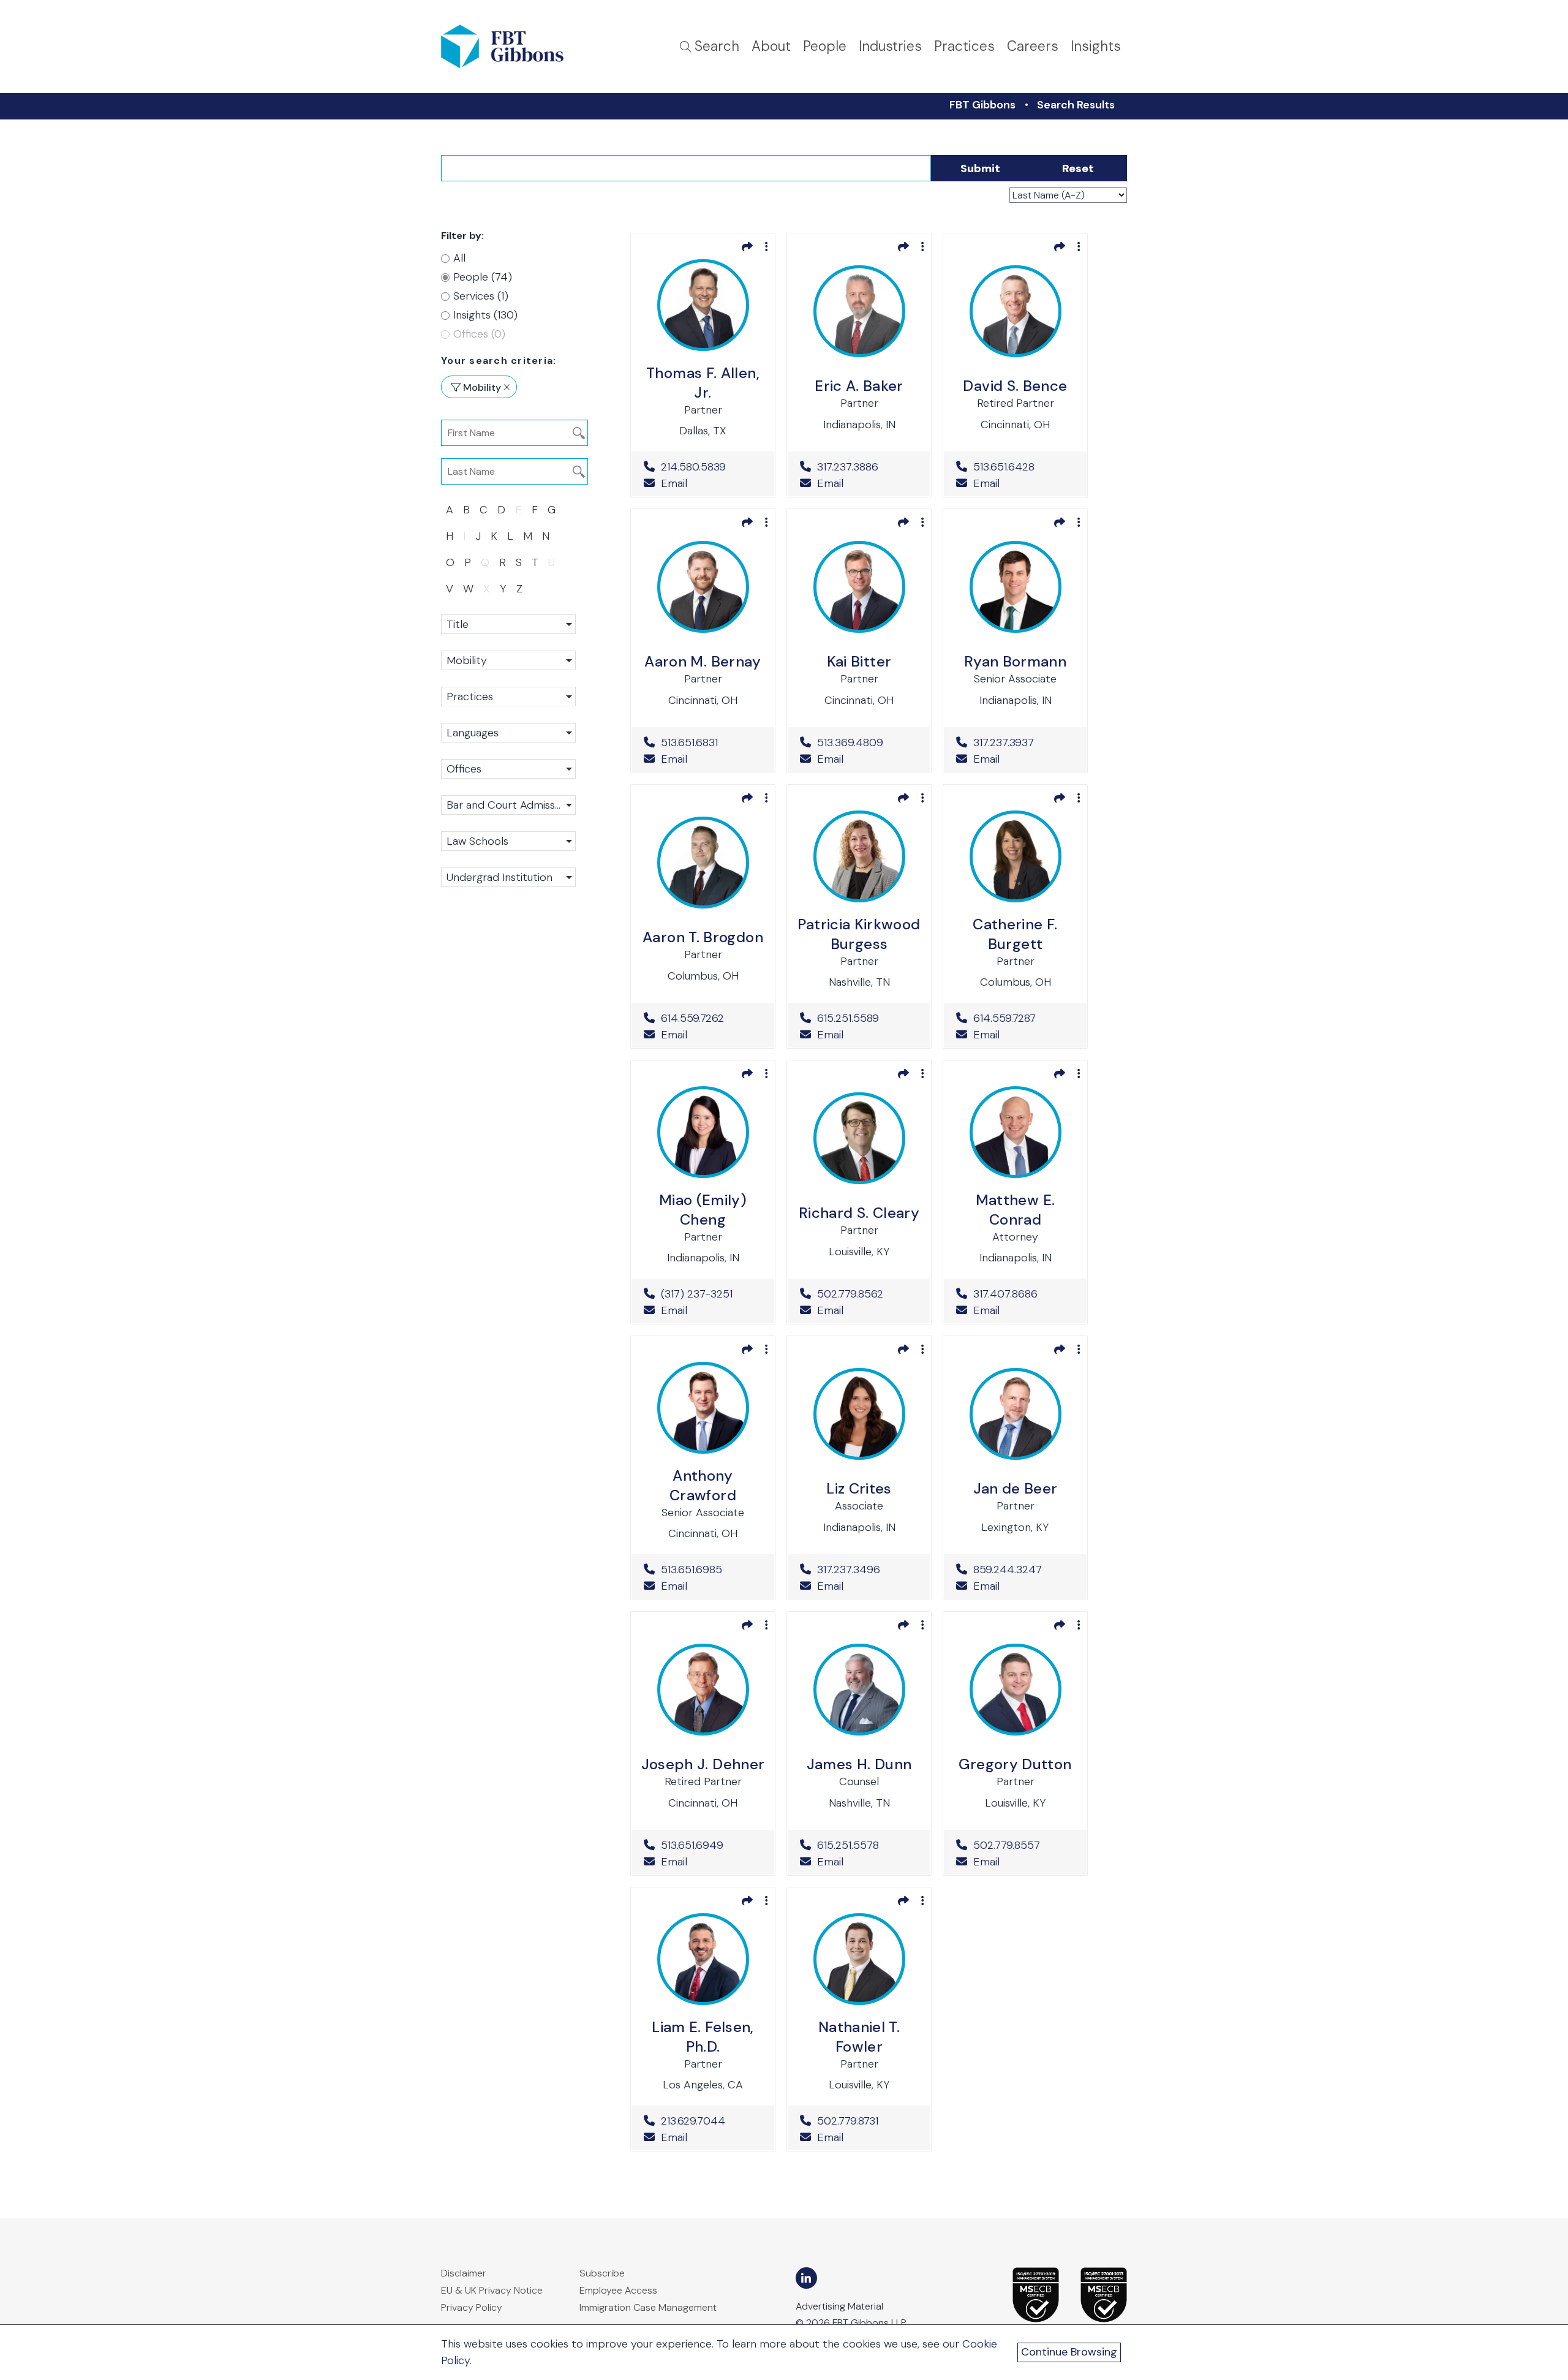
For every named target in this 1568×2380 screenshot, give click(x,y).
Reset (1078, 168)
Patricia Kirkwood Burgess (859, 934)
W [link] (468, 589)
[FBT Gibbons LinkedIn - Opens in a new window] (806, 2278)
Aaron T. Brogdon (703, 937)
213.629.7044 (711, 2121)
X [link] (487, 589)
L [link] (510, 536)
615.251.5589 (868, 1018)
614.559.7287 (1024, 1018)
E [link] (518, 510)
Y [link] (503, 589)
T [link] (535, 562)
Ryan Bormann (1015, 661)
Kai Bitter (859, 661)
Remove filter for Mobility (507, 387)
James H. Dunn (859, 1764)
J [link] (478, 536)
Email (673, 483)
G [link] (552, 510)
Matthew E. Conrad (1016, 1210)
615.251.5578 (868, 1845)
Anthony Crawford (703, 1485)
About (771, 46)
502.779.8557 (1024, 1845)
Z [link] (519, 589)
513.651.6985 (711, 1570)
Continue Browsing (1069, 2352)
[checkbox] (502, 277)
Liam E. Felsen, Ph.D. (703, 2037)
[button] (508, 624)
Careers (1033, 46)
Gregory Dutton (1015, 1764)
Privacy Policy (472, 2307)
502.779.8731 (868, 2121)
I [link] (464, 536)
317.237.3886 (868, 467)
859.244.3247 (1024, 1570)
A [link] (450, 510)
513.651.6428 (1024, 467)
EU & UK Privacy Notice (492, 2290)
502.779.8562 (868, 1294)
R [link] (503, 562)
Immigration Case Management (648, 2307)
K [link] (494, 536)
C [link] (484, 510)
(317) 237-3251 (711, 1294)
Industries (890, 46)
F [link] (535, 510)
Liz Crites (859, 1488)
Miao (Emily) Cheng (703, 1210)
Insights (1096, 46)
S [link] (519, 562)
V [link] (450, 589)
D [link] (501, 510)
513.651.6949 (711, 1845)
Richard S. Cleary (859, 1213)
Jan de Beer (1016, 1488)
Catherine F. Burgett (1015, 934)
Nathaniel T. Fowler (859, 2037)
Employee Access (618, 2290)
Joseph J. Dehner (703, 1764)
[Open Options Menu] (767, 246)
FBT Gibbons (982, 105)
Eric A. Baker (859, 386)
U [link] (552, 562)
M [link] (528, 536)
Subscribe (602, 2273)
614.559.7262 (711, 1018)
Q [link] (485, 562)
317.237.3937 (1024, 742)
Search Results (1076, 105)
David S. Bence (1015, 386)
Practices (964, 46)
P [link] (468, 562)
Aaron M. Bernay (703, 661)
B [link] (466, 510)
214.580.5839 (711, 467)
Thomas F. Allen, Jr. (703, 383)
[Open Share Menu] (747, 246)
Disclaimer (464, 2273)
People (825, 46)
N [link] (546, 536)
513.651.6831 (711, 742)
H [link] (450, 536)
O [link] (450, 562)
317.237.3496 (868, 1570)
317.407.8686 (1024, 1294)
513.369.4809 (868, 742)
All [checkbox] (459, 258)
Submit (980, 168)
